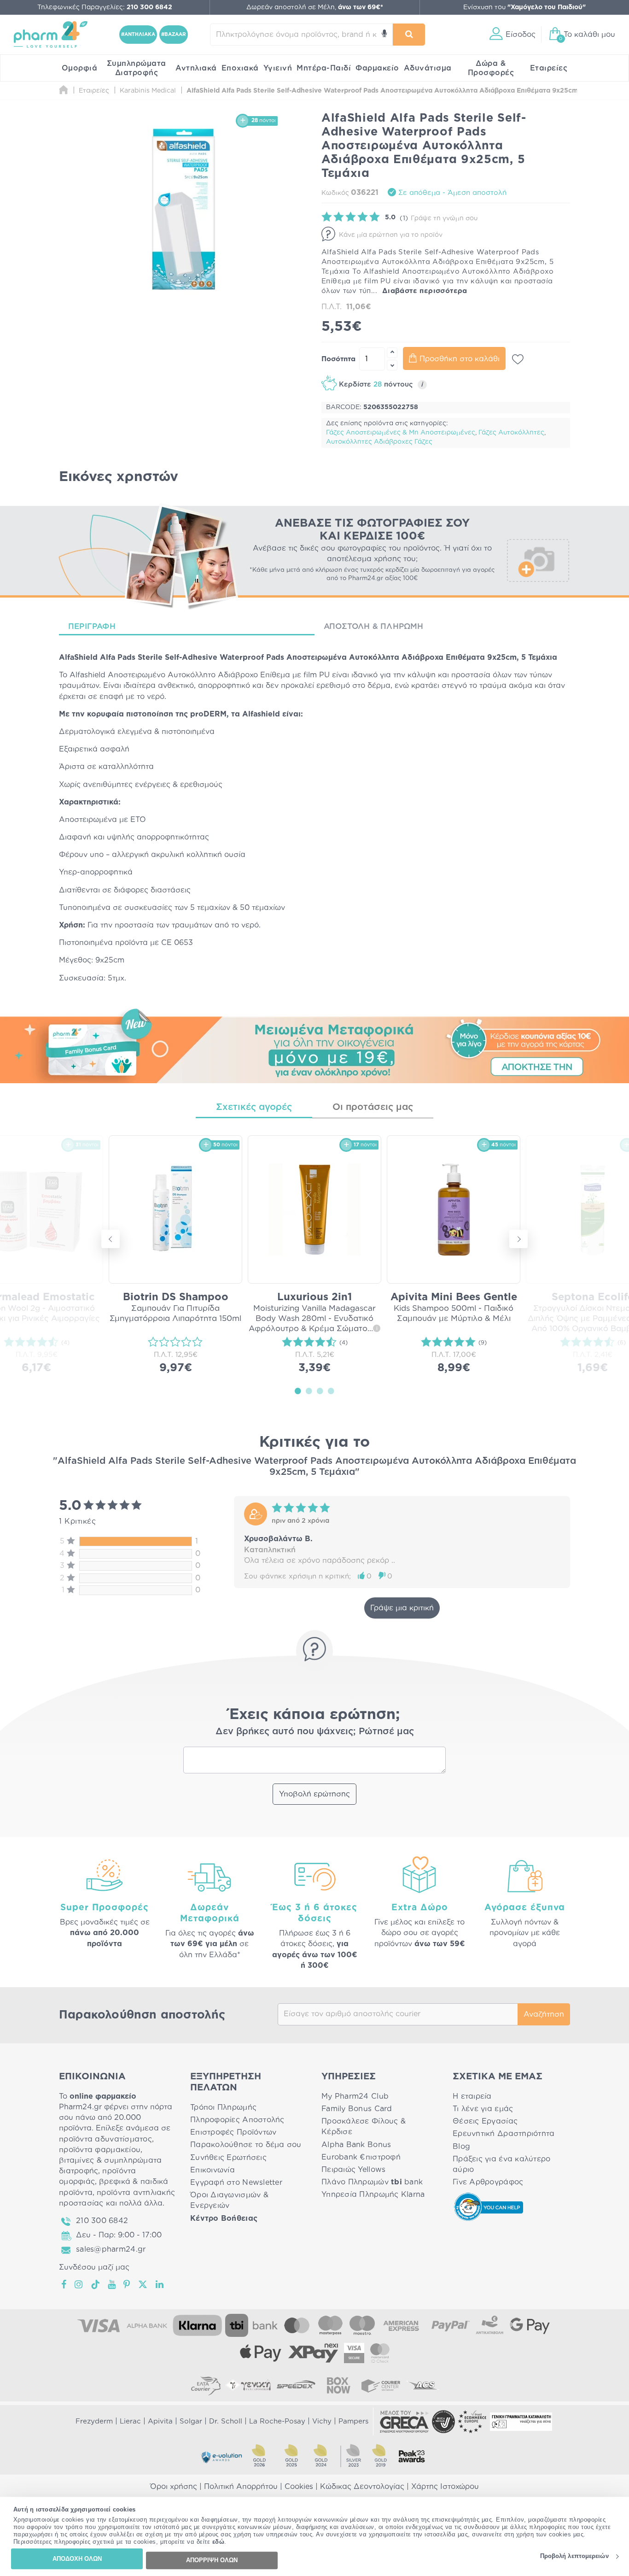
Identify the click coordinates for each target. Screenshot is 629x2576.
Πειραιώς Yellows (353, 2170)
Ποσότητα (338, 359)
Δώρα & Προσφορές (491, 68)
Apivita (160, 2421)
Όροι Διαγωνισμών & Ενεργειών (229, 2200)
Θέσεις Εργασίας (485, 2121)
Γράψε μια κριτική (402, 1608)
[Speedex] (296, 2385)
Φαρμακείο (377, 68)
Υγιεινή (278, 68)
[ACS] (423, 2385)
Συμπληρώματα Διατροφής (137, 68)
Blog (461, 2147)
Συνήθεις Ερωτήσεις (228, 2158)
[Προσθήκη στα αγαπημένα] (518, 359)
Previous (111, 1239)
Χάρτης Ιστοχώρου (445, 2487)
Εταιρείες (549, 68)
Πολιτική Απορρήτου (241, 2487)
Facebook (64, 2284)
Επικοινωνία (213, 2170)
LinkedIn (160, 2284)
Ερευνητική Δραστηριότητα (504, 2134)
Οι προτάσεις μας (373, 1107)
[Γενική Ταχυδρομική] (248, 2385)
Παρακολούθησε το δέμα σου (246, 2145)
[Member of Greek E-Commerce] (404, 2422)
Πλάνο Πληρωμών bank (372, 2182)
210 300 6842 (102, 2221)
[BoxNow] (338, 2385)
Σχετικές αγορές (254, 1107)
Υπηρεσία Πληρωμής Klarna (373, 2195)
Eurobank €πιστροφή (361, 2157)
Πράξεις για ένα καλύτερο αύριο (501, 2164)
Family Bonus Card (357, 2109)
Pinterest (127, 2284)
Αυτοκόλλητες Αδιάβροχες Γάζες (379, 442)
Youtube (112, 2284)
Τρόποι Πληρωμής (223, 2107)
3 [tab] (320, 1391)
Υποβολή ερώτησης (314, 1794)
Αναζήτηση (544, 2014)
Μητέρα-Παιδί (324, 68)
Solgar (191, 2421)
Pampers (353, 2421)
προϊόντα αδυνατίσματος (105, 2139)
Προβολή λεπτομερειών (574, 2556)
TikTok (96, 2284)
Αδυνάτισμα (428, 68)
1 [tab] (298, 1391)
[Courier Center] (381, 2385)
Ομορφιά (80, 68)
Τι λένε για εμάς (483, 2109)
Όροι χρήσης (174, 2487)
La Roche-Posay (277, 2421)
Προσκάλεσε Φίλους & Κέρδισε (364, 2127)
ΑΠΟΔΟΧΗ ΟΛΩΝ (77, 2559)
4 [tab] (331, 1391)
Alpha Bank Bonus (356, 2145)
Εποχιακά (240, 68)
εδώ (218, 2542)
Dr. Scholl (226, 2421)
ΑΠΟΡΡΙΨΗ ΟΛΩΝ (212, 2560)
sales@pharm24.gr (111, 2249)
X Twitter (143, 2284)
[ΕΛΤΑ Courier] (206, 2385)
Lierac (130, 2421)
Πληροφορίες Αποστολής (237, 2120)
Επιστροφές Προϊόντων (233, 2132)
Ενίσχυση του (524, 7)
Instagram (79, 2284)
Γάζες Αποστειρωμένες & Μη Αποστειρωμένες (401, 433)
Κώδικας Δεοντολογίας (362, 2487)
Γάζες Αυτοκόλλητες (511, 433)
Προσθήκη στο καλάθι (460, 359)
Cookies (299, 2487)
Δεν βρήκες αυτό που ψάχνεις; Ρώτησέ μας (315, 1731)
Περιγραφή (92, 626)
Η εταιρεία (472, 2096)
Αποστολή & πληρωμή (374, 626)
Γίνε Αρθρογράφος (488, 2182)
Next (518, 1239)
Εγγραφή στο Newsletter (236, 2183)
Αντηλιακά (196, 68)
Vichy (322, 2421)
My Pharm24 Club (355, 2096)
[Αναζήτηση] (409, 35)
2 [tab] (309, 1391)
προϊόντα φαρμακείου (100, 2150)
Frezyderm (94, 2421)
